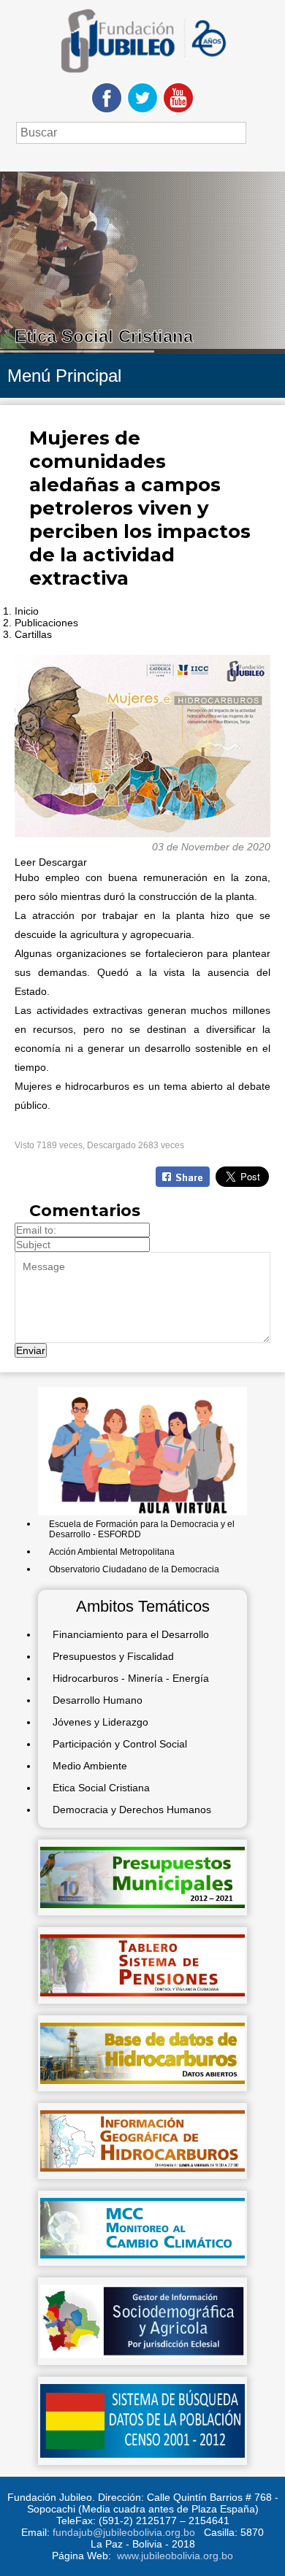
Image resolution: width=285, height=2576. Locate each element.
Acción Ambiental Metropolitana (112, 1552)
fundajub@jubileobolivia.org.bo (124, 2532)
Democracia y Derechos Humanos (132, 1810)
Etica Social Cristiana (101, 1788)
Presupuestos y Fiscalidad (113, 1656)
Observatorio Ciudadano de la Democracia (134, 1569)
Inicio (27, 611)
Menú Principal (64, 376)
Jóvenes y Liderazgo (100, 1722)
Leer (25, 862)
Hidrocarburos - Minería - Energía (131, 1678)
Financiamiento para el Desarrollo (131, 1634)
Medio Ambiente (90, 1766)
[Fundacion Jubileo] (142, 78)
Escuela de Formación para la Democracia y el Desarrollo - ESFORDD (142, 1529)
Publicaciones (46, 623)
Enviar (31, 1350)
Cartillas (33, 634)
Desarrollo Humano (98, 1700)
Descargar (63, 862)
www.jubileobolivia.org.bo (175, 2556)
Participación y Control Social (120, 1744)
